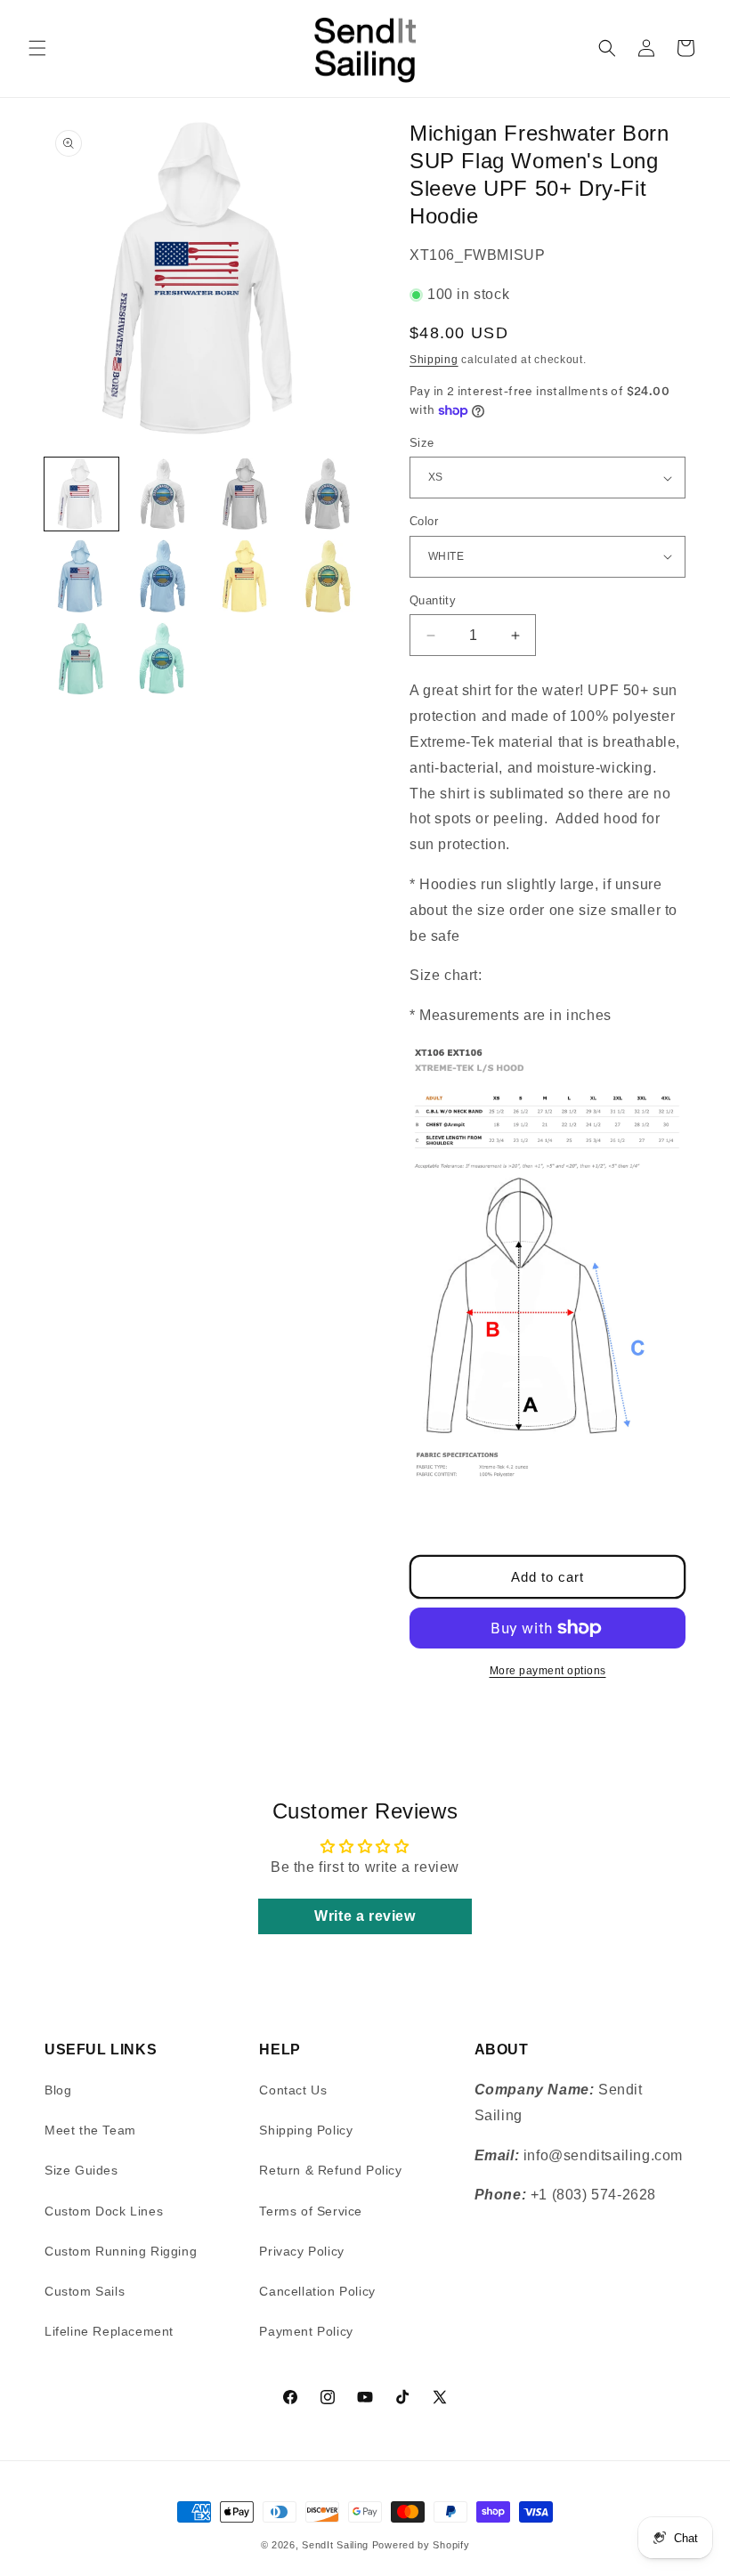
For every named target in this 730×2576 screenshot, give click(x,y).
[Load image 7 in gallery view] (246, 576)
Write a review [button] (365, 1916)
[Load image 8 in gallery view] (329, 576)
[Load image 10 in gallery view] (164, 659)
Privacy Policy (301, 2251)
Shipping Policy (306, 2130)
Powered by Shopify (421, 2545)
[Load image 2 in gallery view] (164, 494)
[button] (37, 48)
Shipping (434, 360)
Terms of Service (311, 2211)
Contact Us (293, 2090)
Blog (58, 2090)
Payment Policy (306, 2331)
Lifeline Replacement (109, 2331)
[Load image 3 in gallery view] (246, 494)
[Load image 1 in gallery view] (81, 494)
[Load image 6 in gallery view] (164, 576)
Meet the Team (90, 2130)
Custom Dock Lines (104, 2211)
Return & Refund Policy (330, 2170)
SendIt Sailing (335, 2545)
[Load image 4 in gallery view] (329, 494)
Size (422, 443)
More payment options (548, 1671)
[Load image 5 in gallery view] (81, 576)
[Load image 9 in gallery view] (81, 659)
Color (424, 521)
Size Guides (81, 2170)
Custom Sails (85, 2291)
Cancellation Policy (317, 2291)
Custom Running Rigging (121, 2251)
